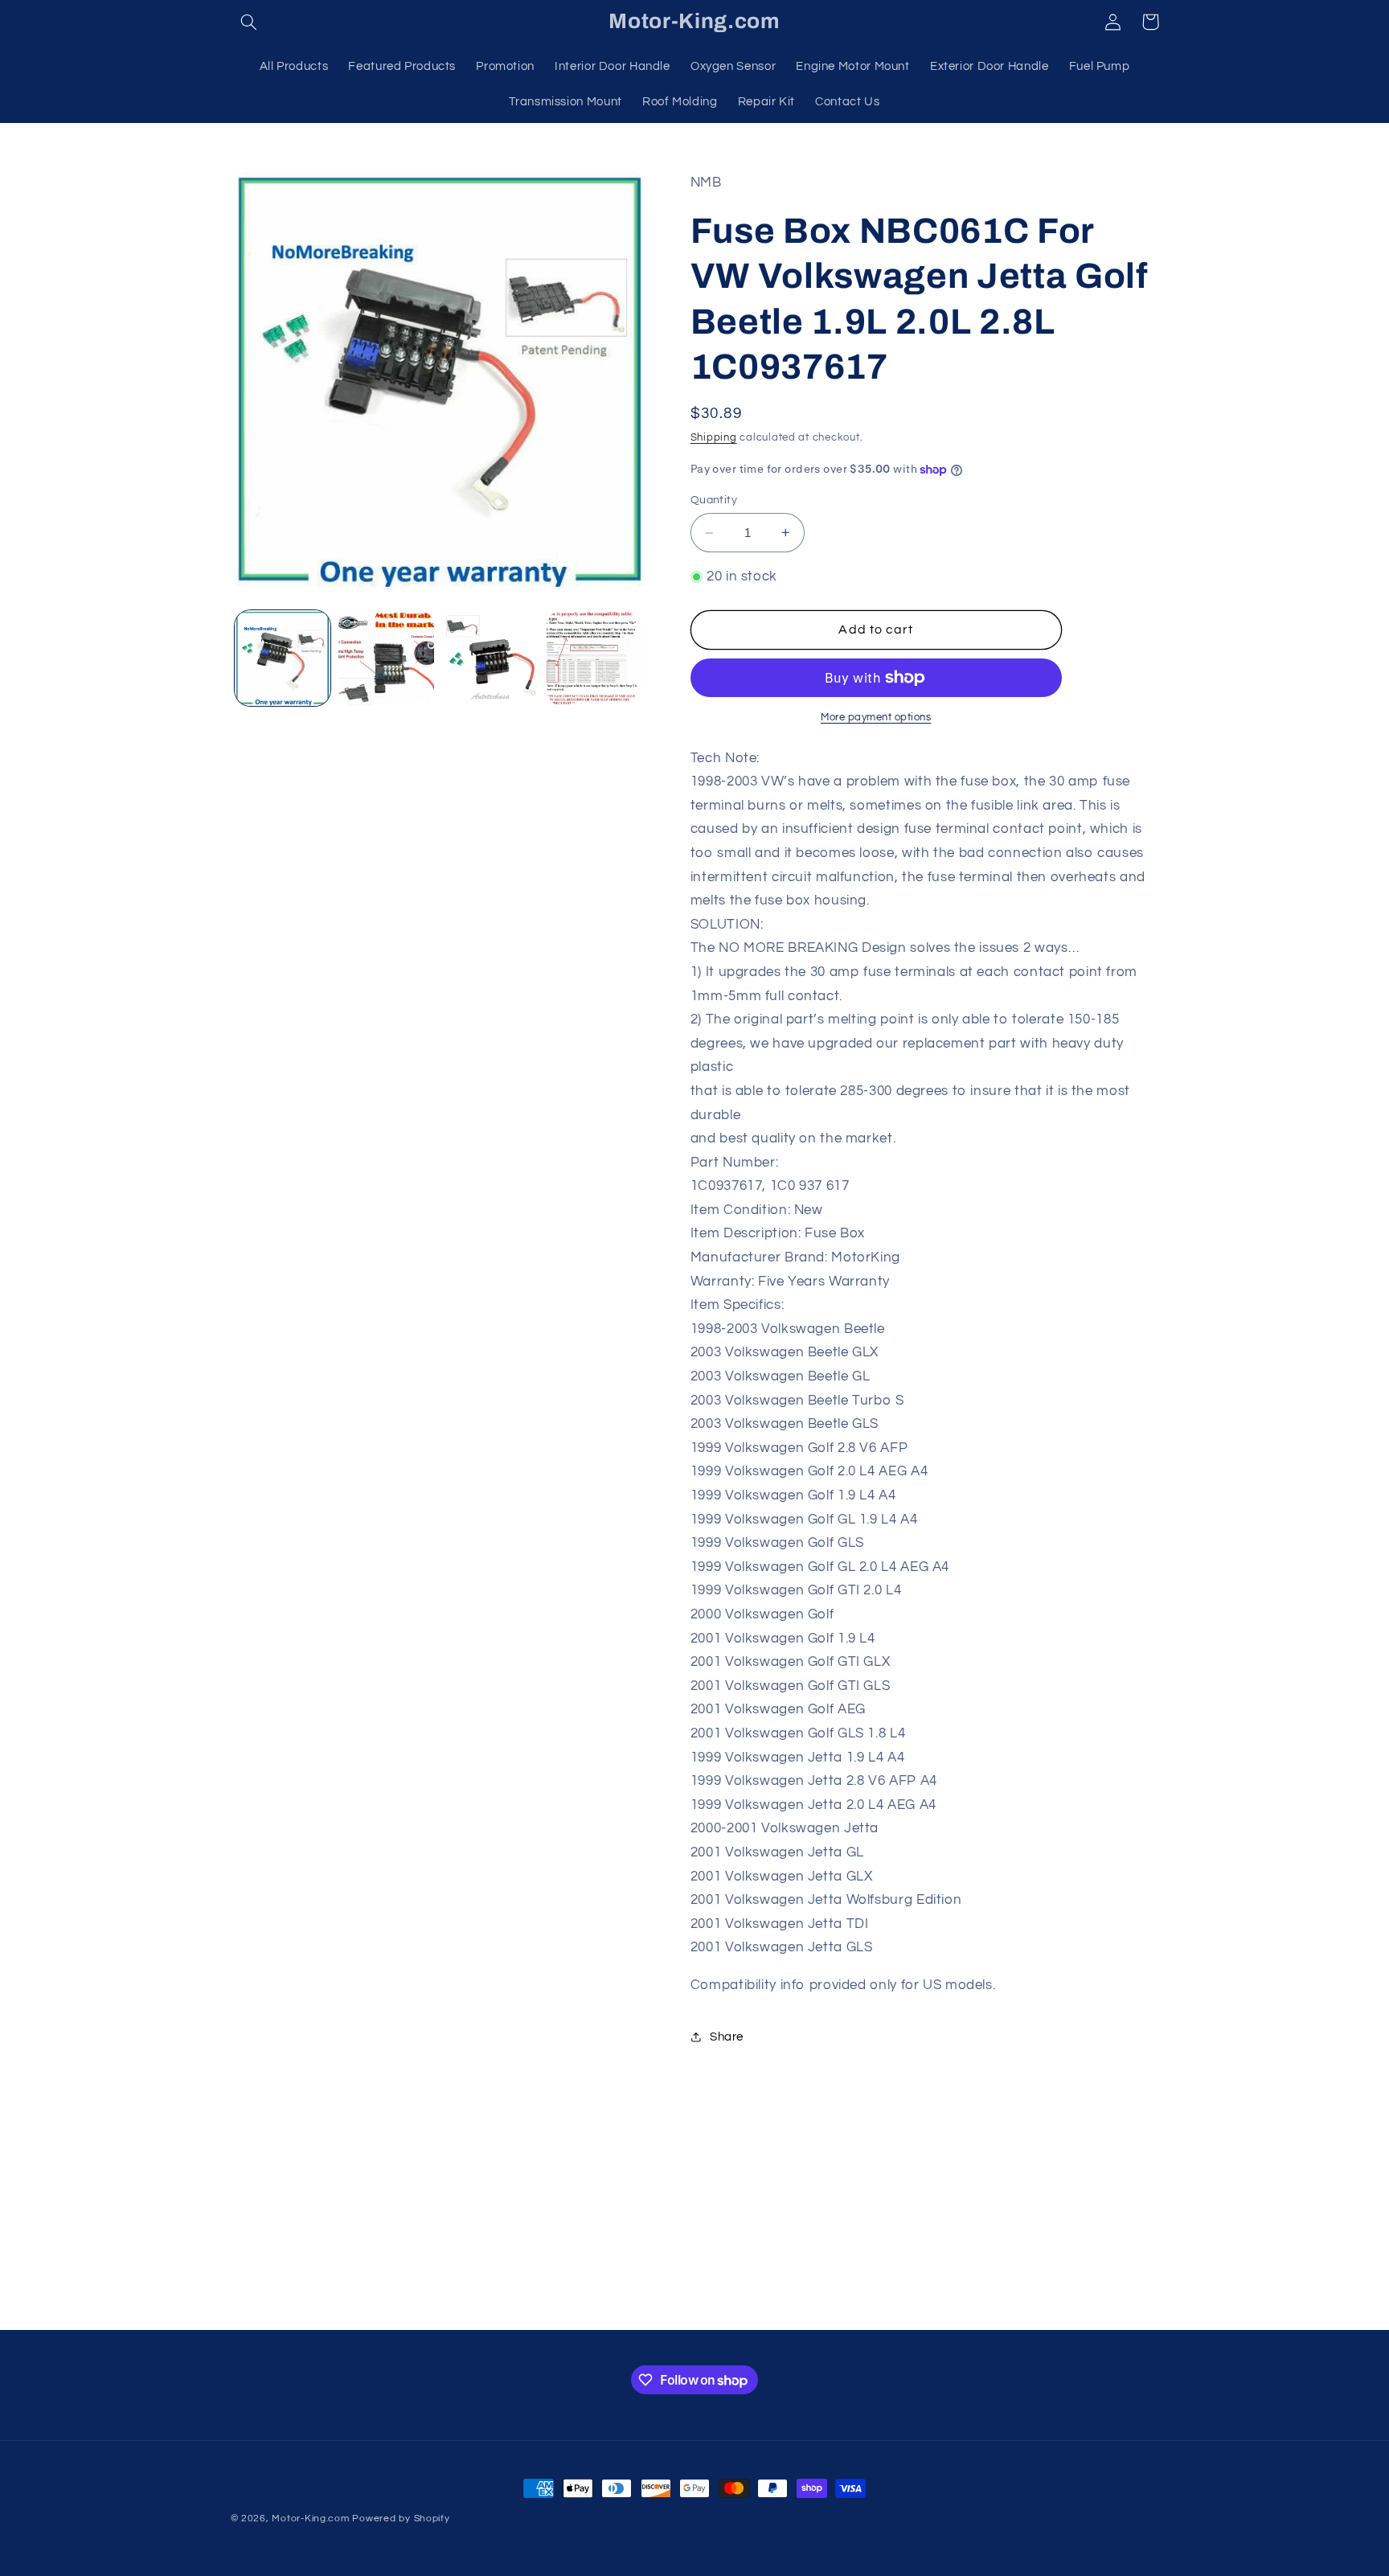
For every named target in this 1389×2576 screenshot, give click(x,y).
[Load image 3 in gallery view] (491, 658)
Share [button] (727, 2037)
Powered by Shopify (401, 2519)
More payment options (876, 718)
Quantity (714, 500)
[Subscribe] (827, 2310)
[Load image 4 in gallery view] (594, 658)
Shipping (714, 438)
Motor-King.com (310, 2519)
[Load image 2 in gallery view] (386, 658)
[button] (249, 22)
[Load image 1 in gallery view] (283, 658)
